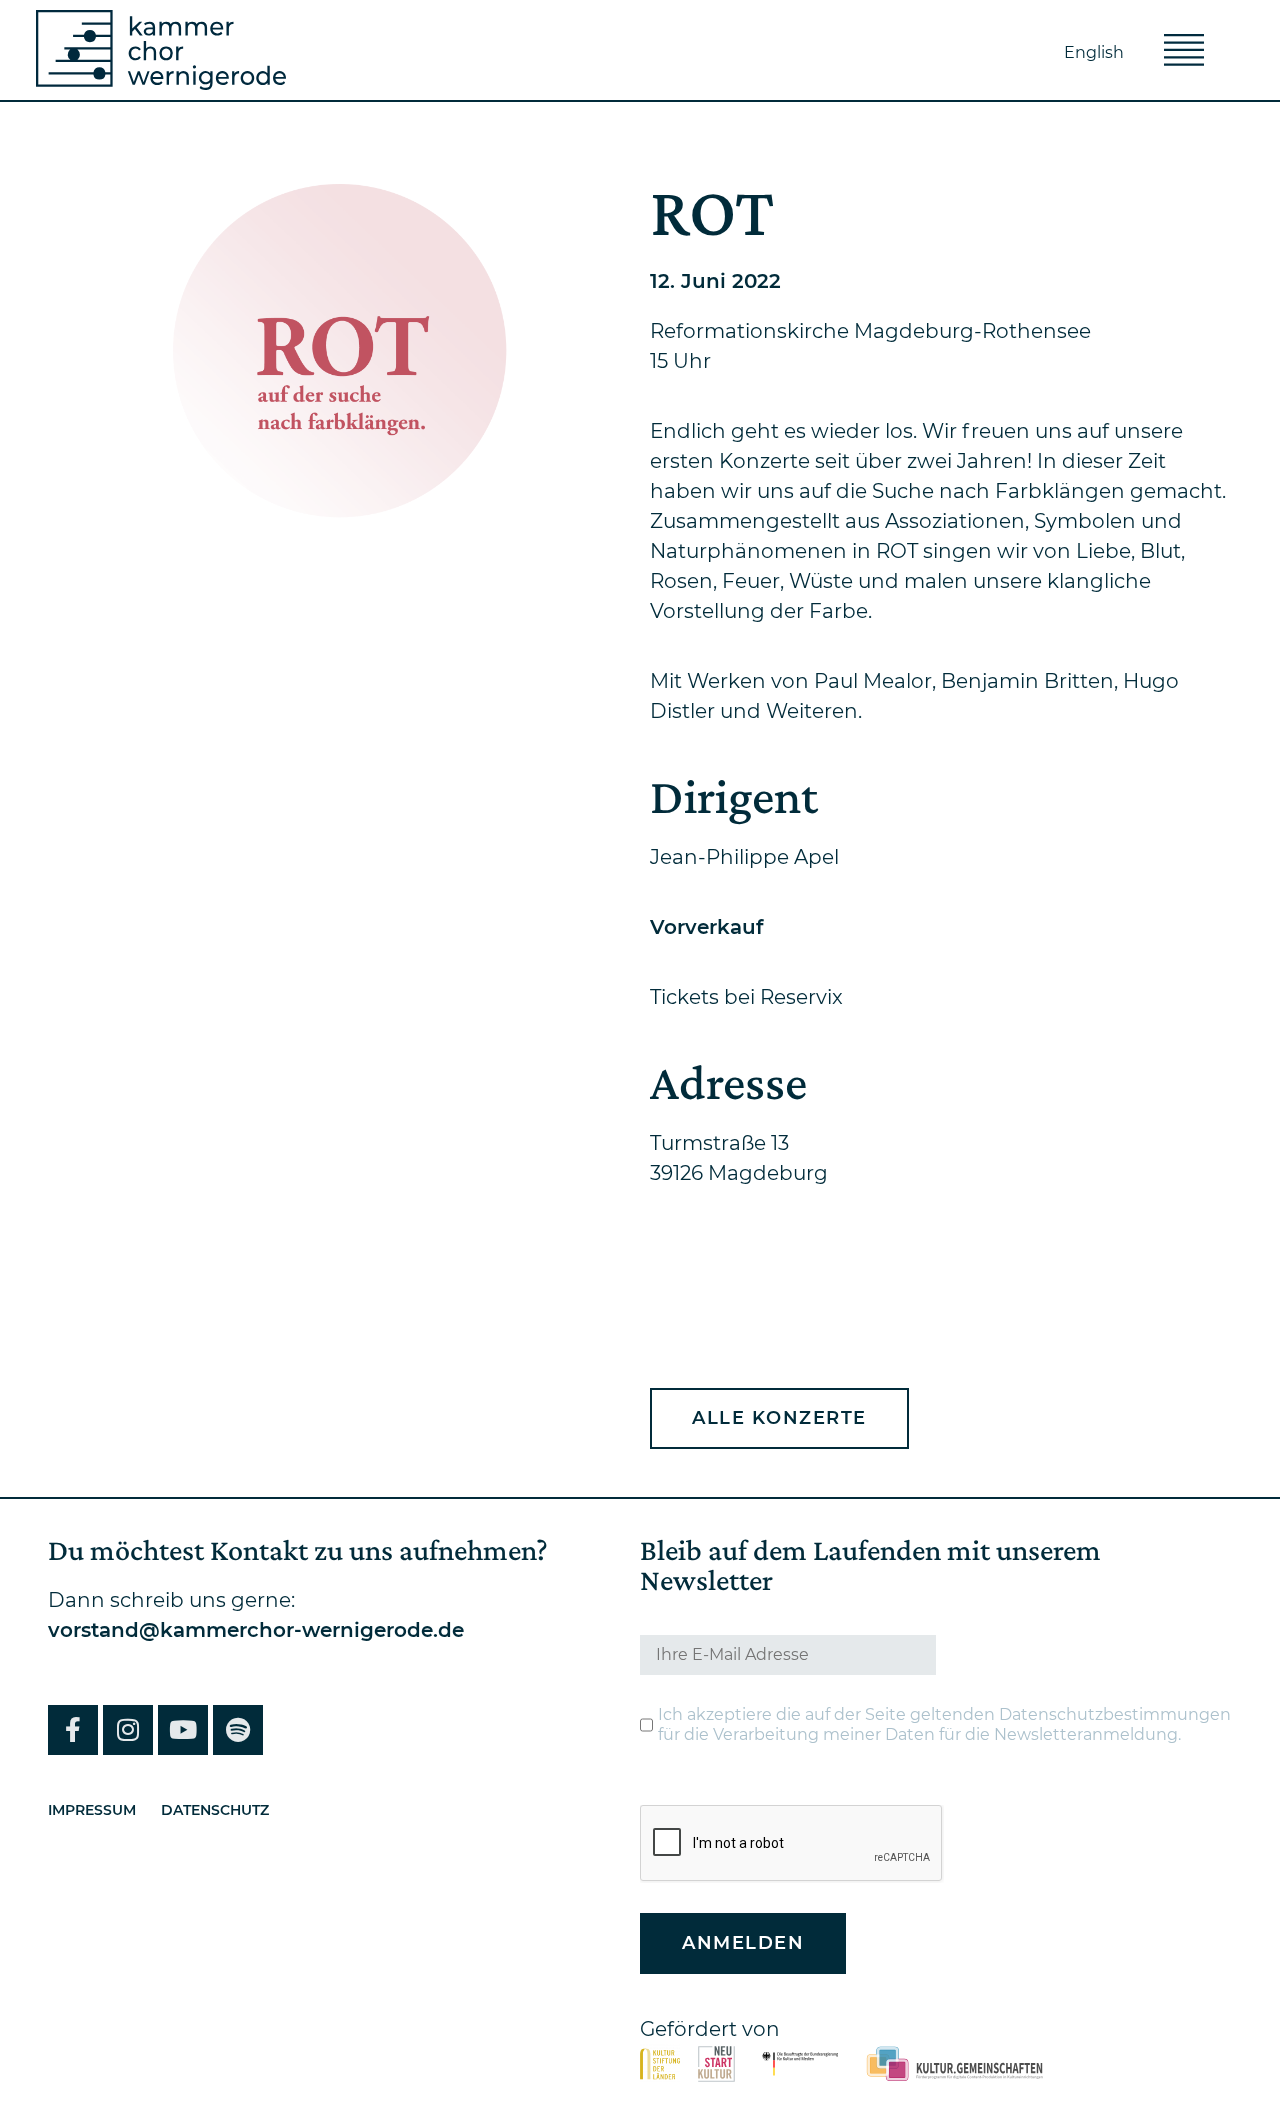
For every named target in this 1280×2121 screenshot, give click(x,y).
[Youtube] (183, 1730)
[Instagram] (128, 1730)
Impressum (92, 1810)
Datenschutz (215, 1810)
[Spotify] (238, 1730)
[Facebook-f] (73, 1730)
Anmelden (743, 1943)
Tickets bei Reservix (746, 997)
